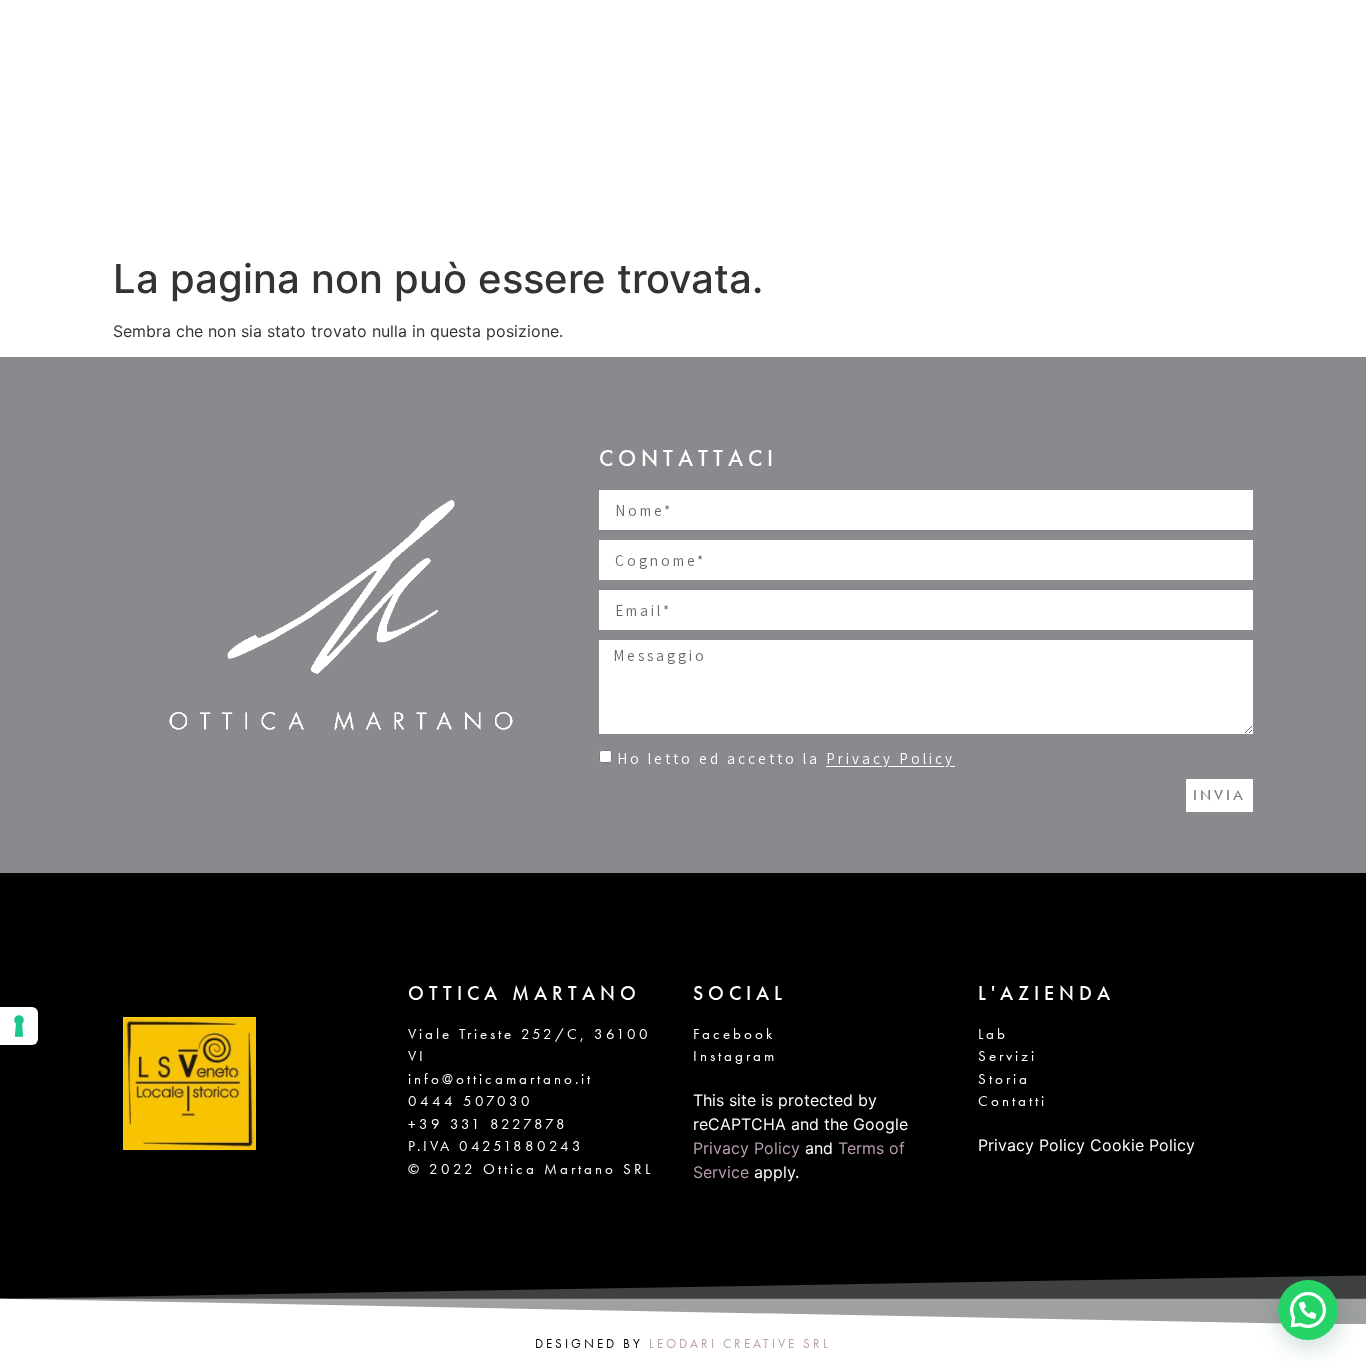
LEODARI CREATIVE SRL (740, 1343)
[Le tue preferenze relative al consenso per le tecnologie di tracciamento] (19, 1026)
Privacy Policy (890, 759)
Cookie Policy (1142, 1145)
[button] (1308, 1310)
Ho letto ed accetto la (786, 759)
